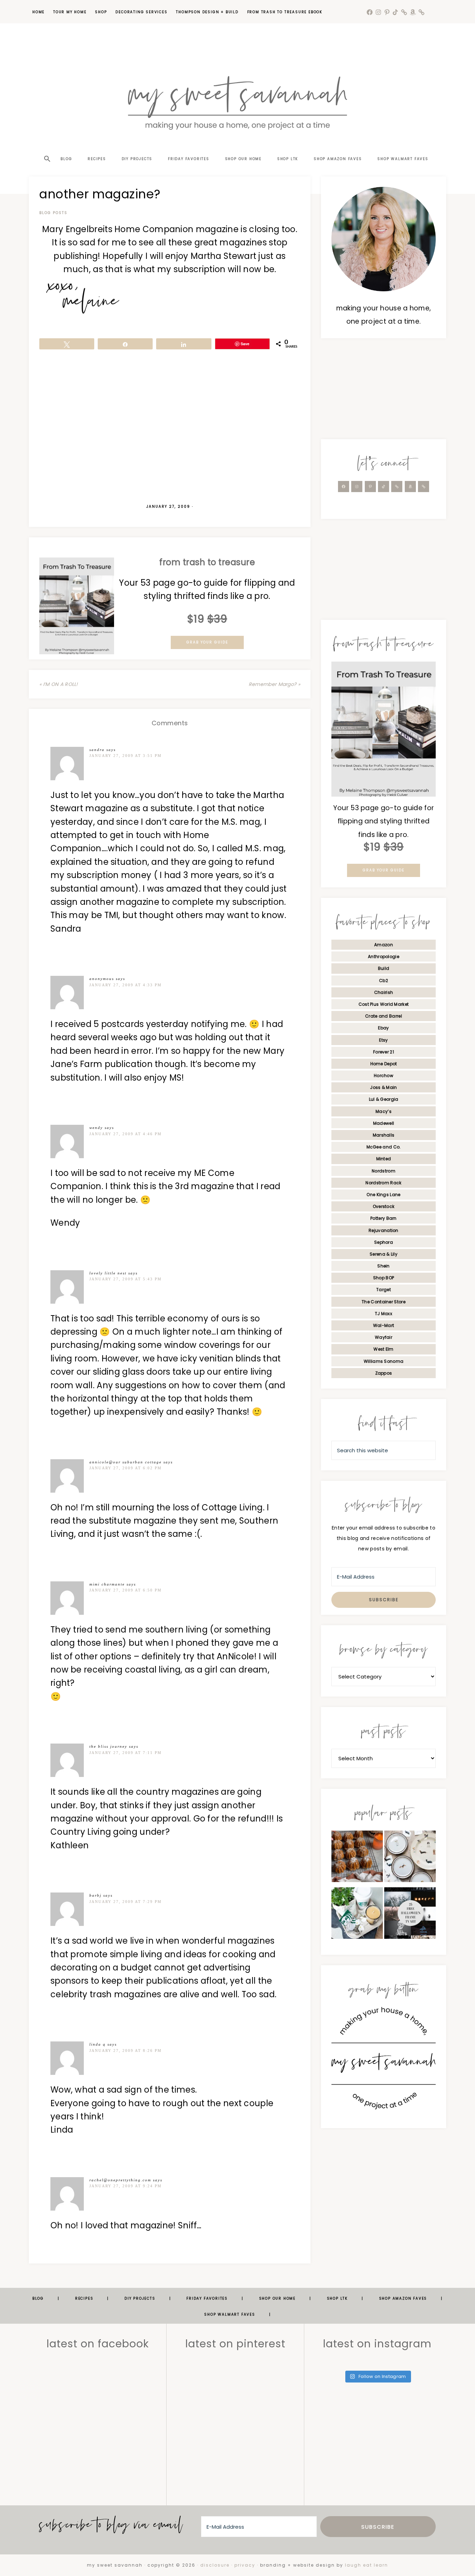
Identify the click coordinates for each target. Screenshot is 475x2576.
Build (384, 968)
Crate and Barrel (384, 1016)
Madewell (384, 1123)
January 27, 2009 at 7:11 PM (126, 1753)
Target (384, 1290)
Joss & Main (383, 1087)
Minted (384, 1159)
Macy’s (384, 1111)
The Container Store (384, 1302)
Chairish (384, 992)
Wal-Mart (384, 1325)
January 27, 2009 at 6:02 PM (126, 1468)
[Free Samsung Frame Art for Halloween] (410, 1915)
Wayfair (384, 1337)
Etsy (383, 1040)
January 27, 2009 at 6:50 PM (126, 1590)
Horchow (384, 1076)
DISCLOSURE (215, 2565)
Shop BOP (384, 1278)
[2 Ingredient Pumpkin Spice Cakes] (357, 1858)
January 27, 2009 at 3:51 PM (126, 756)
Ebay (383, 1028)
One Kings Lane (383, 1195)
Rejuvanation (384, 1230)
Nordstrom (384, 1171)
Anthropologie (384, 957)
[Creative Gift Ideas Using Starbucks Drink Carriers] (357, 1915)
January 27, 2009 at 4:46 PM (126, 1134)
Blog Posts (53, 213)
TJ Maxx (384, 1314)
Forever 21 (384, 1052)
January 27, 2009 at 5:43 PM (126, 1279)
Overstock (384, 1206)
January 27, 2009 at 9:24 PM (126, 2186)
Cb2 (384, 981)
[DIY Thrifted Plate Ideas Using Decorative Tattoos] (410, 1858)
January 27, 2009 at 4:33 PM (126, 985)
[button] (47, 147)
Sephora (384, 1242)
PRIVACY (245, 2565)
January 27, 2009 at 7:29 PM (126, 1902)
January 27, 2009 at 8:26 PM (126, 2050)
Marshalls (384, 1135)
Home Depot (384, 1064)
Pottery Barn (384, 1218)
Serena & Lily (384, 1254)
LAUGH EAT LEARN (367, 2565)
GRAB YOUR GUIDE (207, 642)
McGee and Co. (384, 1147)
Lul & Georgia (384, 1099)
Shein (384, 1266)
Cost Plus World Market (384, 1004)
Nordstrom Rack (383, 1183)
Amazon (384, 945)
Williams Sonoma (384, 1361)
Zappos (384, 1373)
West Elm (383, 1349)
